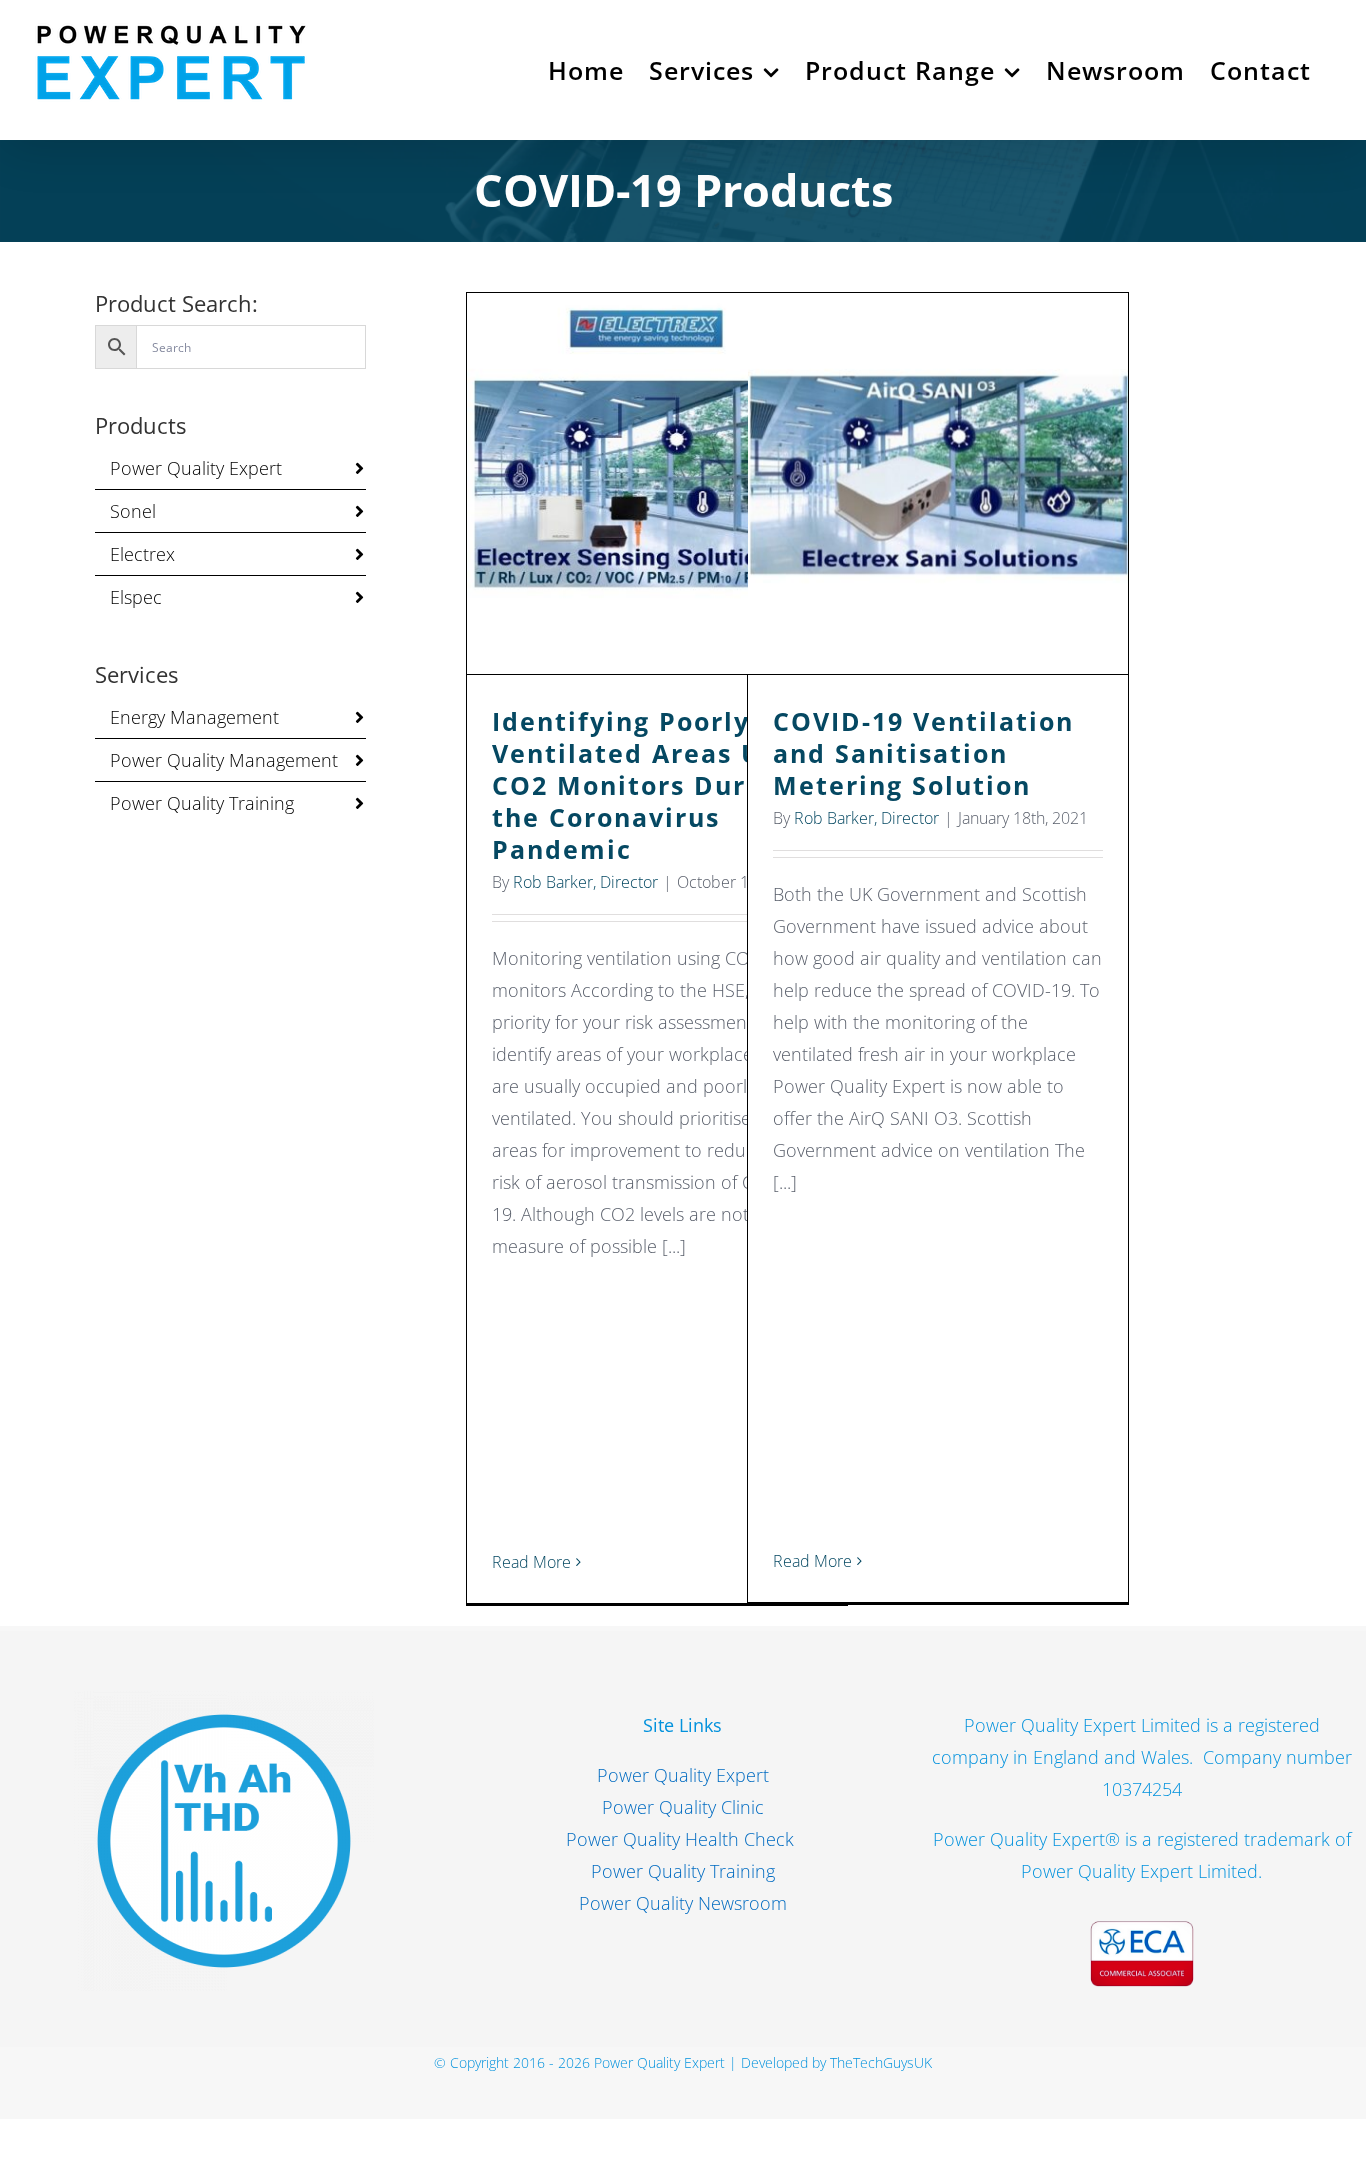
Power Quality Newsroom (683, 1903)
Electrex (142, 554)
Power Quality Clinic (683, 1807)
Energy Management (194, 717)
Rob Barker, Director (585, 882)
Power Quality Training (202, 803)
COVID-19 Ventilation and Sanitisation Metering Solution (938, 483)
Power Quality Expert (196, 468)
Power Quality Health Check (682, 1839)
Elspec (136, 597)
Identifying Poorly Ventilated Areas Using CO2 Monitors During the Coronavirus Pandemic (657, 483)
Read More (531, 1562)
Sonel (133, 511)
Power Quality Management (224, 760)
